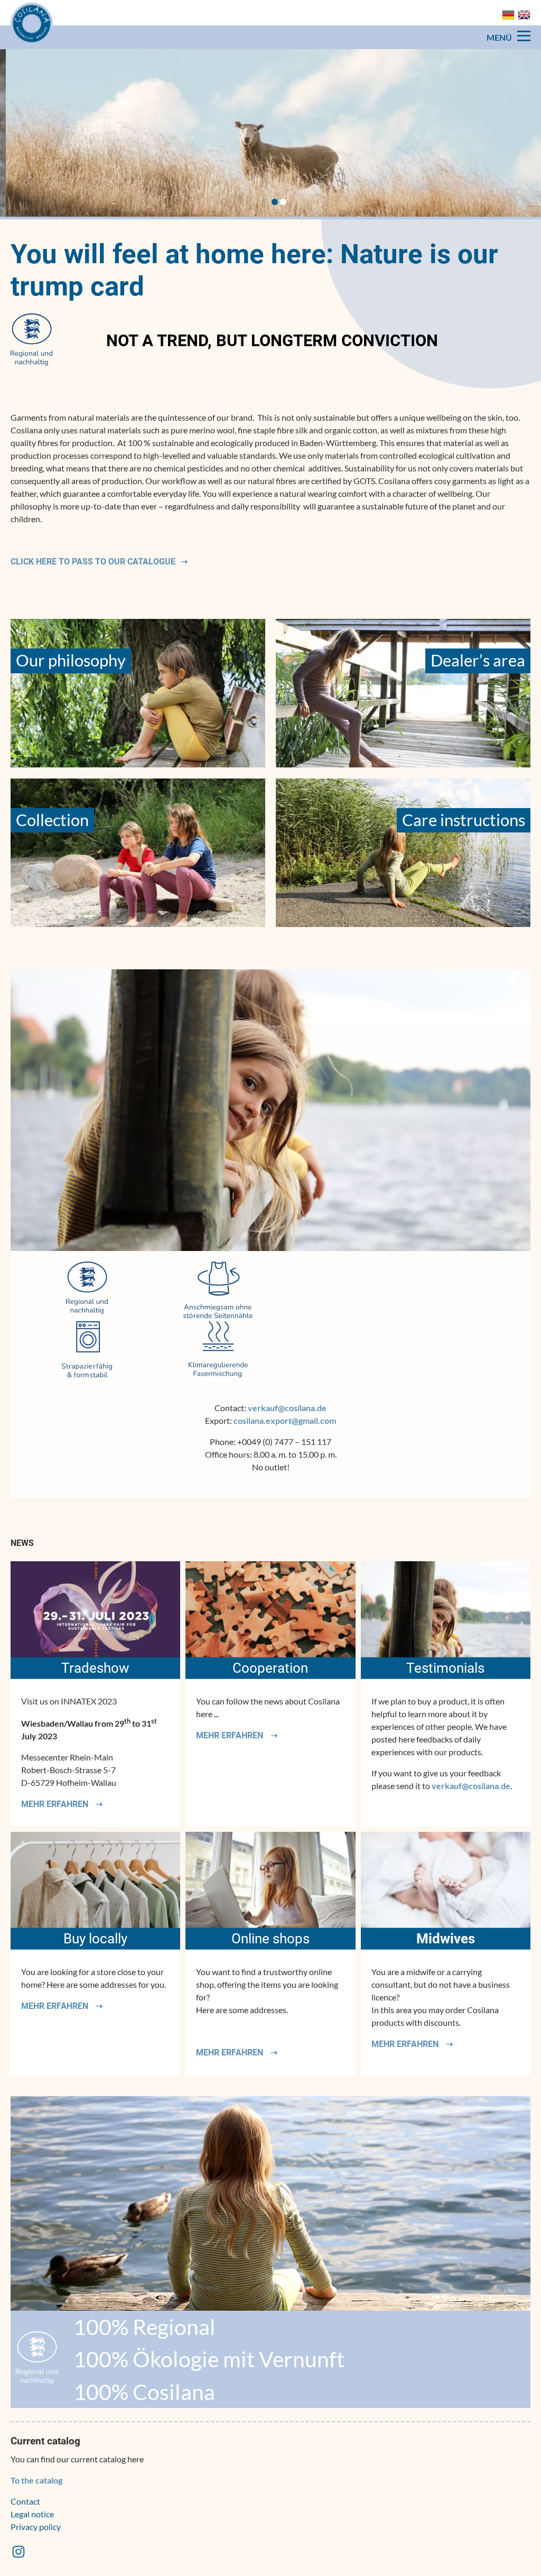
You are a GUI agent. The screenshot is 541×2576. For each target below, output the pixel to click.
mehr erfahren (56, 1804)
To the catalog (36, 2480)
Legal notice (32, 2514)
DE (508, 15)
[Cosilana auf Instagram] (18, 2556)
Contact (25, 2501)
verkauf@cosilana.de (287, 1408)
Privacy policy (36, 2527)
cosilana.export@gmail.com (285, 1420)
